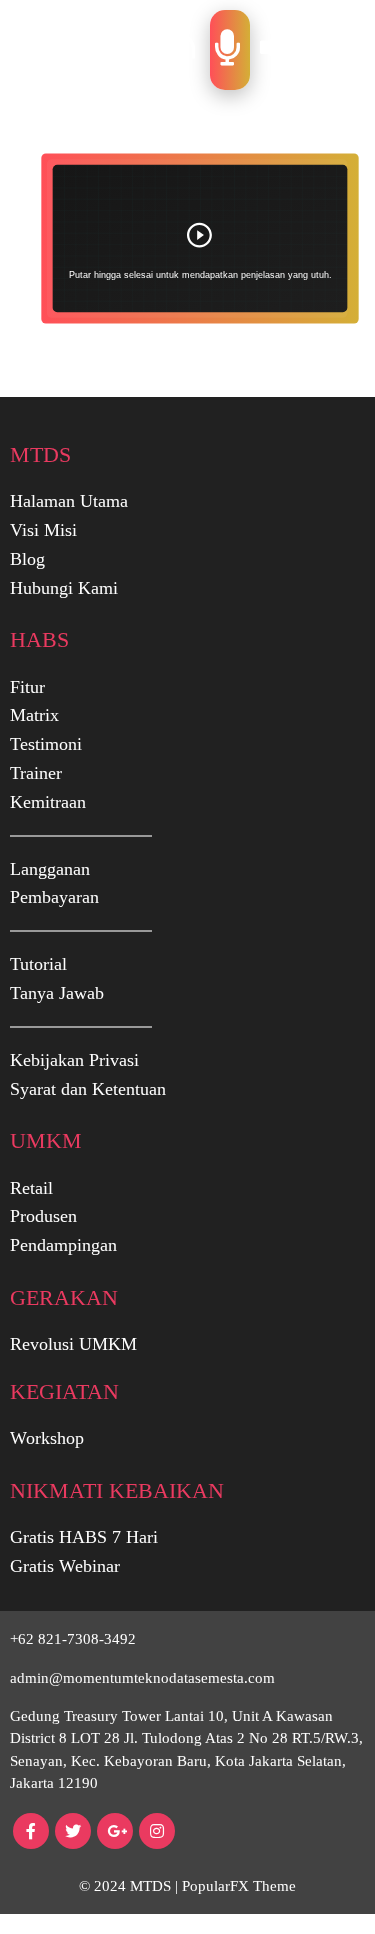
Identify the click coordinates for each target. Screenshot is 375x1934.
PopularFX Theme (239, 1886)
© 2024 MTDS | (130, 1886)
